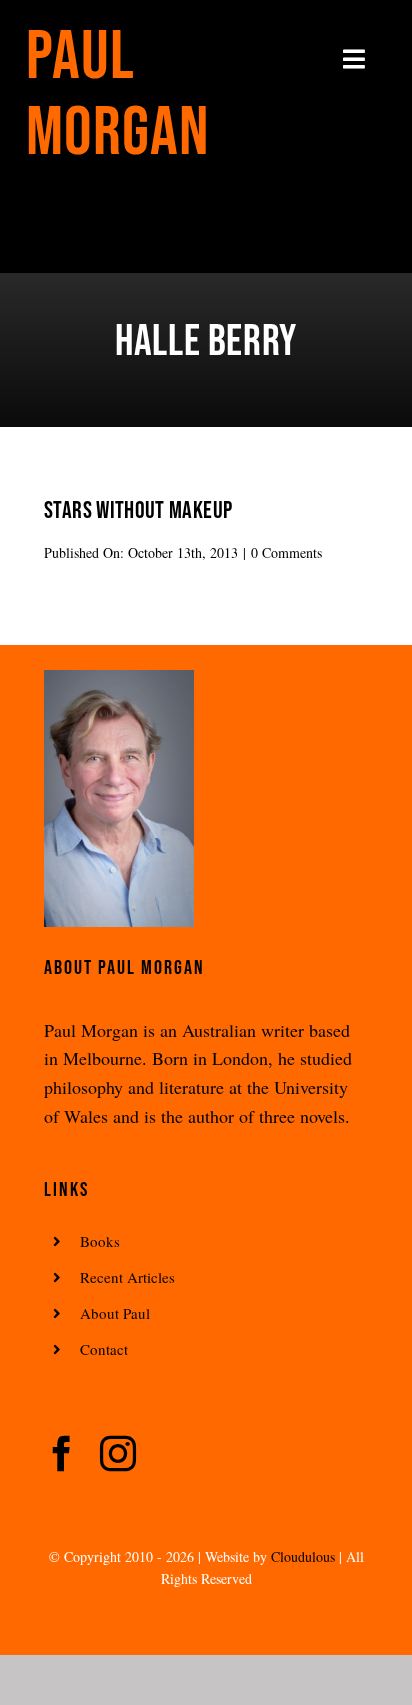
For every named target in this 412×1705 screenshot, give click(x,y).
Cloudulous (303, 1556)
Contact (104, 1349)
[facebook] (62, 1454)
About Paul (115, 1313)
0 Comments (286, 552)
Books (100, 1241)
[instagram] (118, 1454)
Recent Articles (127, 1277)
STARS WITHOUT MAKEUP (138, 510)
